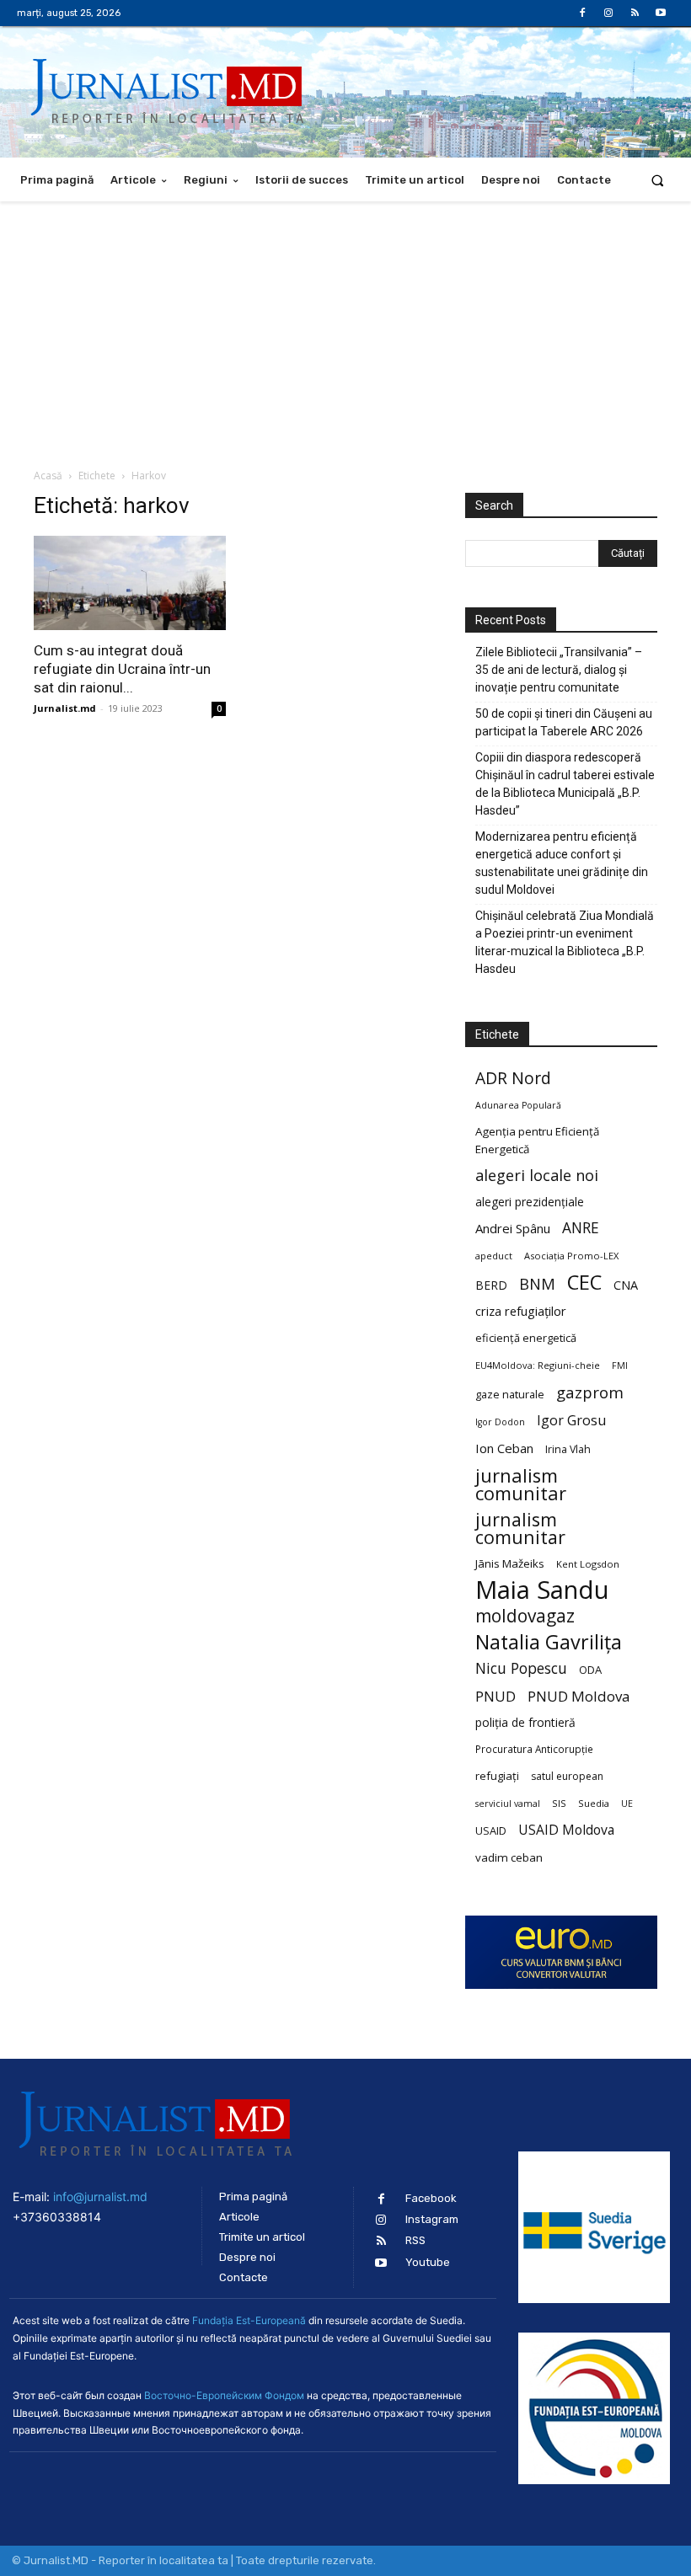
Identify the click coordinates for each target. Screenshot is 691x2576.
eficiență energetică (526, 1338)
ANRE (581, 1228)
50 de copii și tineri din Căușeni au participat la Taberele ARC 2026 (564, 722)
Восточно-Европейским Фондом (224, 2395)
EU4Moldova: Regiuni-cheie (538, 1365)
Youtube (428, 2262)
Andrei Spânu (513, 1228)
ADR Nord (513, 1078)
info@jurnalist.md (100, 2197)
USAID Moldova (566, 1830)
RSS (415, 2240)
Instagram (432, 2219)
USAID (491, 1830)
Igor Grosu (571, 1421)
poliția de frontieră (525, 1722)
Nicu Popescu (521, 1668)
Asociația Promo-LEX (571, 1256)
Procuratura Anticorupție (534, 1749)
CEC (584, 1282)
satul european (567, 1776)
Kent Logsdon (588, 1564)
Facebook (431, 2198)
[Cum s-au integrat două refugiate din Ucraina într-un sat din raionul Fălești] (130, 583)
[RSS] (635, 13)
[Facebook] (582, 13)
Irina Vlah (568, 1449)
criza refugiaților (521, 1311)
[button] (658, 180)
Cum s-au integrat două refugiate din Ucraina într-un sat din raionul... (122, 669)
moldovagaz (525, 1616)
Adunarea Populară (518, 1105)
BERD (491, 1285)
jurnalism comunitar (521, 1484)
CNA (626, 1285)
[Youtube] (661, 13)
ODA (590, 1670)
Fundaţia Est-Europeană (249, 2320)
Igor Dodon (500, 1422)
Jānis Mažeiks (510, 1563)
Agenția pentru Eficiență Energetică (537, 1140)
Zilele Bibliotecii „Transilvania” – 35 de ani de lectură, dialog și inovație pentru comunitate (559, 670)
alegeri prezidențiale (530, 1202)
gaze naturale (510, 1394)
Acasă (48, 476)
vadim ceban (509, 1857)
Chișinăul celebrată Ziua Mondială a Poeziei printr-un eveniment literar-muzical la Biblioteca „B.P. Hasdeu (565, 942)
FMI (620, 1365)
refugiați (497, 1776)
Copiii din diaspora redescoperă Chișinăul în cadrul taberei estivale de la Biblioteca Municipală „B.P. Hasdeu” (565, 784)
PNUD (495, 1696)
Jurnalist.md (65, 708)
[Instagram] (608, 13)
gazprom (590, 1392)
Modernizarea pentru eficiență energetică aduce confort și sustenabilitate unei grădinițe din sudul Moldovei (562, 863)
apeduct (494, 1256)
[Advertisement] (345, 328)
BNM (537, 1284)
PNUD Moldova (579, 1696)
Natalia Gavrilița (549, 1642)
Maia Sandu (542, 1590)
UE (627, 1804)
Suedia (594, 1803)
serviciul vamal (508, 1804)
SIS (559, 1803)
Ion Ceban (504, 1448)
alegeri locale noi (537, 1176)
